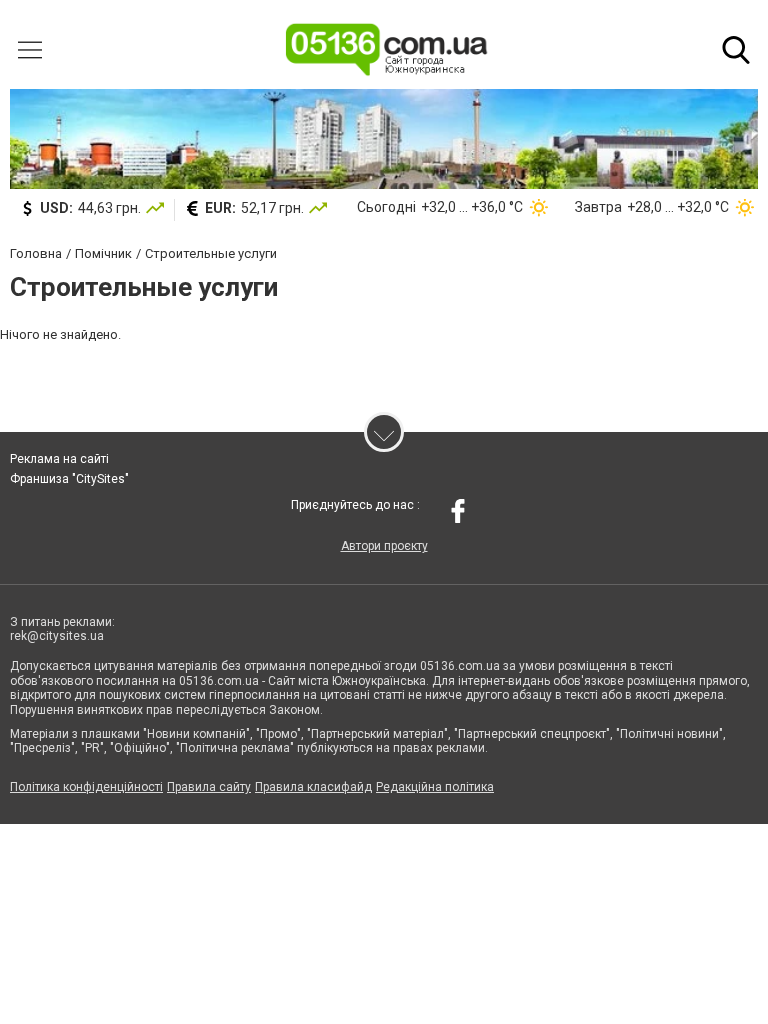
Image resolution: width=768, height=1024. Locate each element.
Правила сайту (209, 787)
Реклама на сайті (59, 459)
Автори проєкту (384, 546)
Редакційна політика (435, 787)
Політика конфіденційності (86, 787)
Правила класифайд (313, 787)
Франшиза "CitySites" (69, 479)
